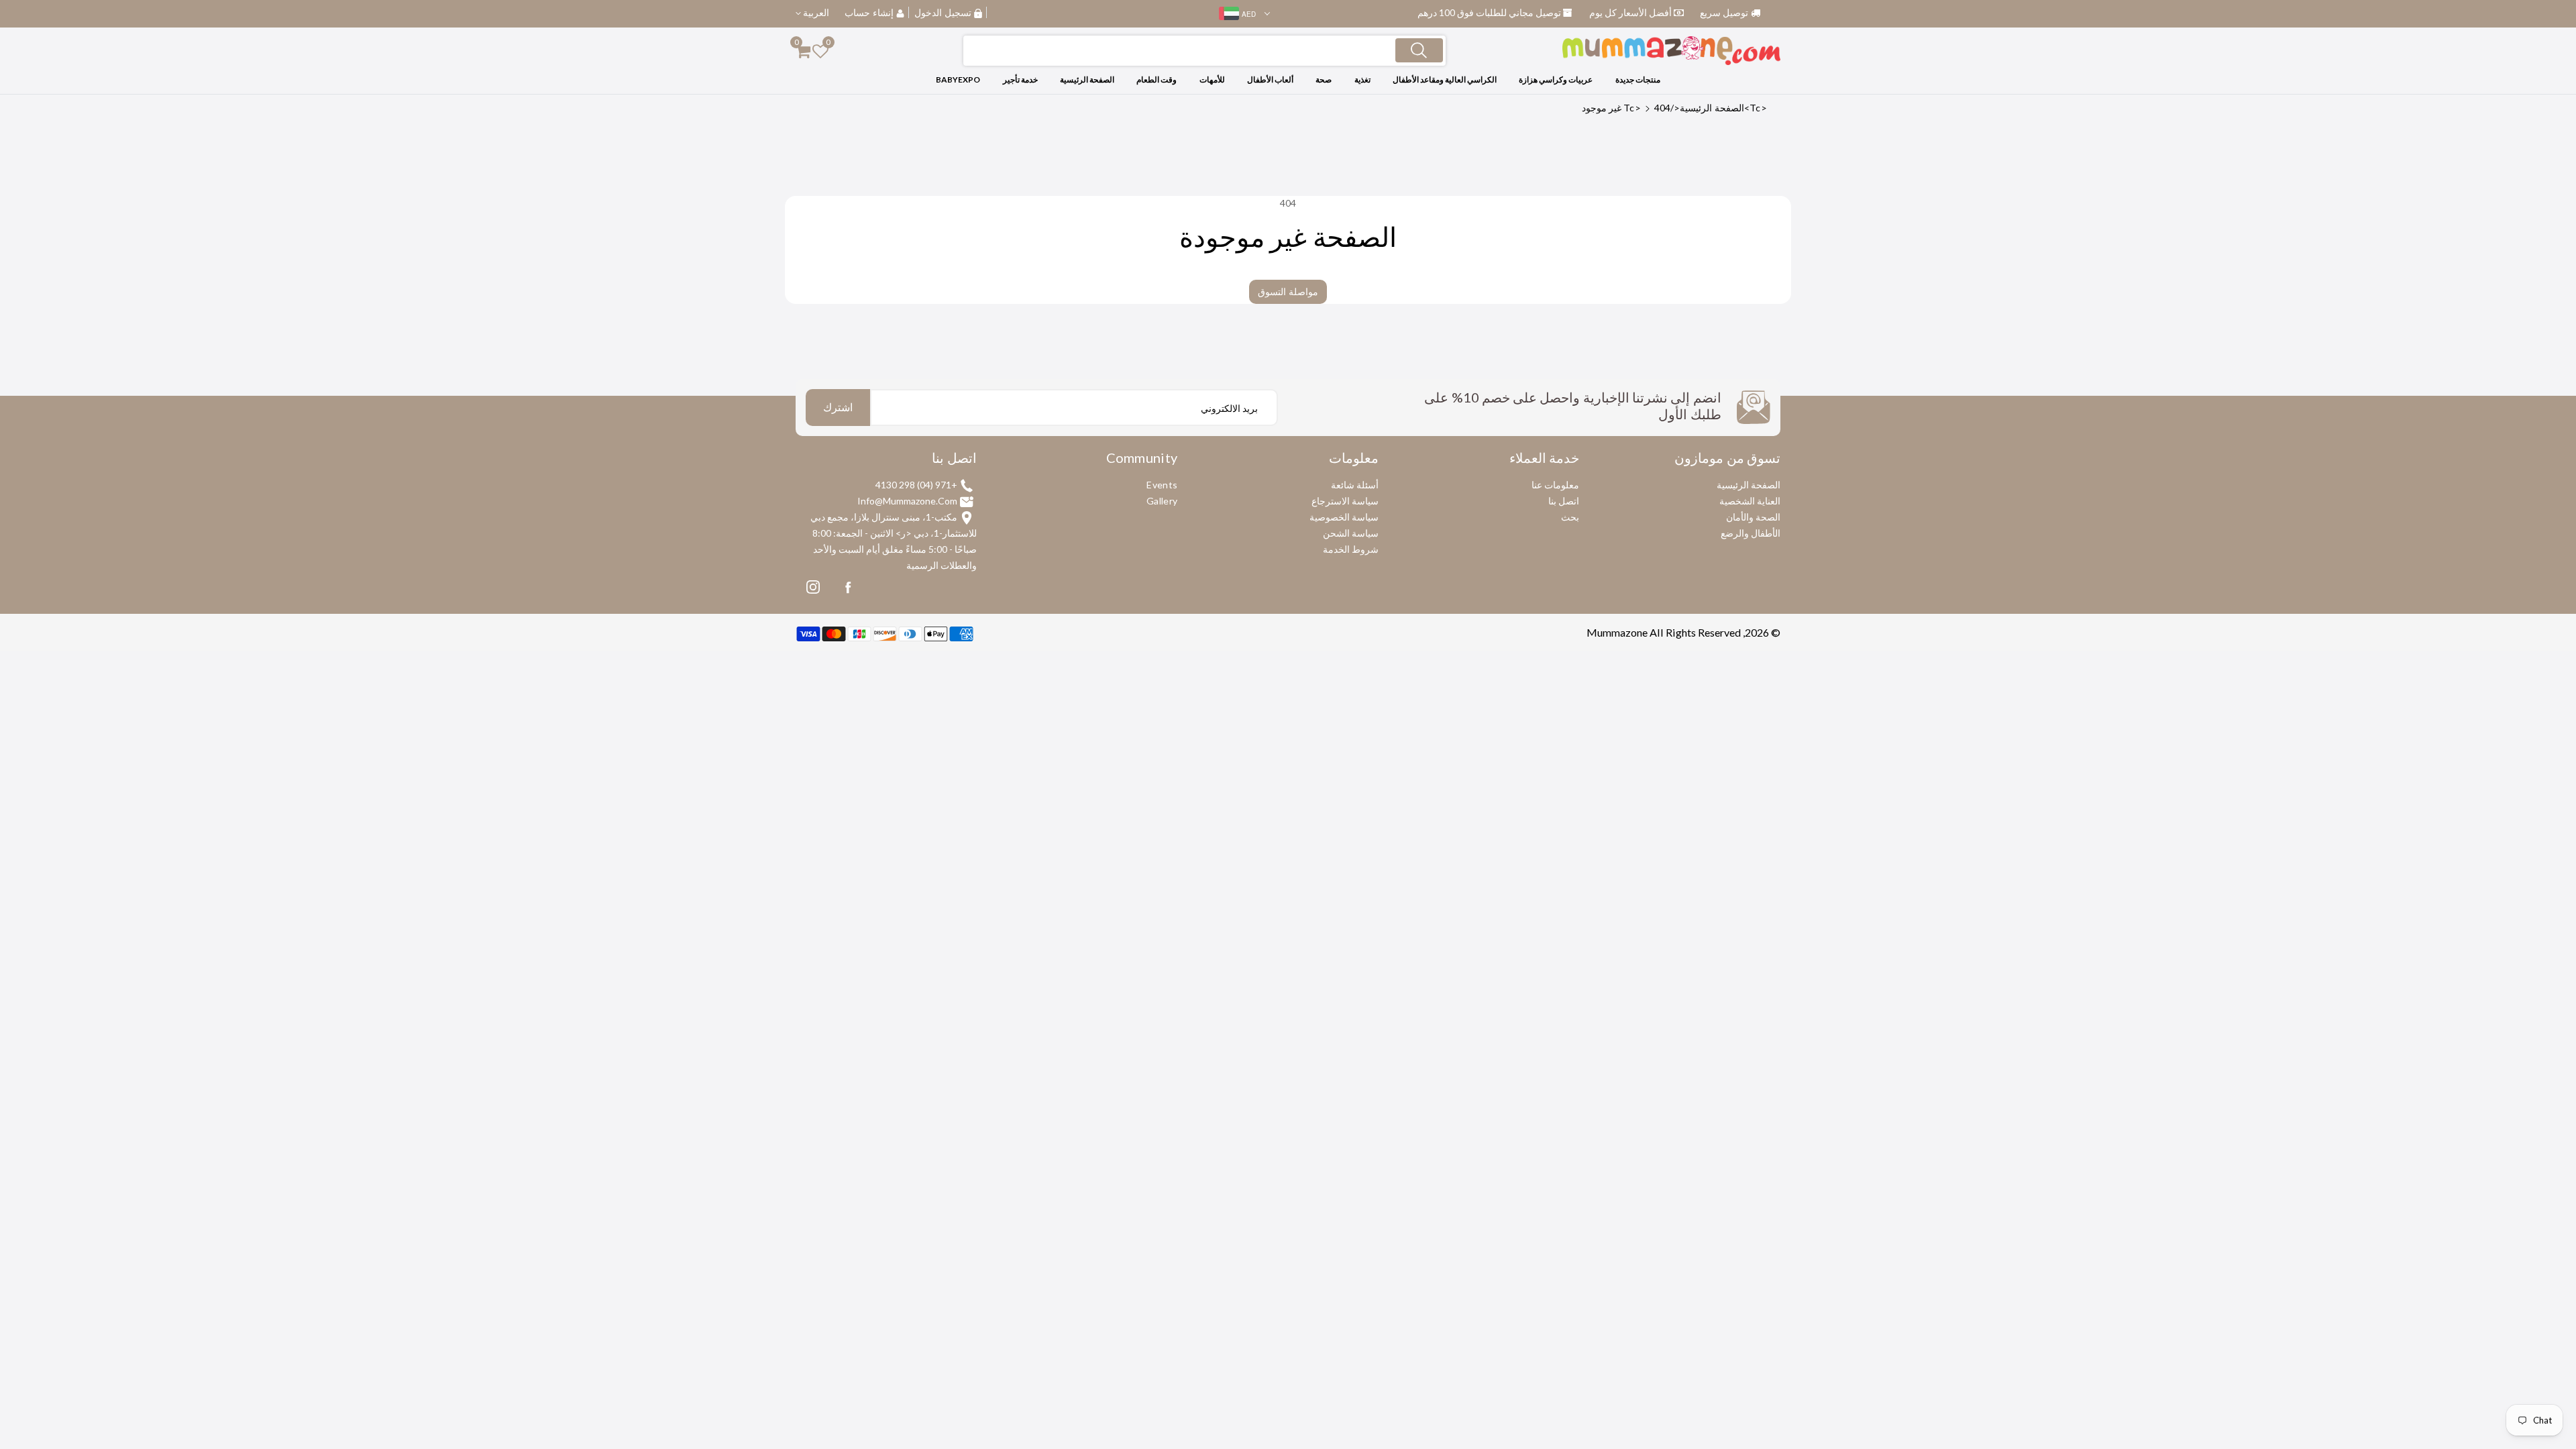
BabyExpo (958, 79)
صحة (1324, 79)
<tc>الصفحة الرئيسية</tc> (1695, 108)
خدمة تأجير (1020, 79)
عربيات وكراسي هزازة (1556, 79)
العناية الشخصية (1750, 501)
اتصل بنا (1564, 501)
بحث (1570, 517)
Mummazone (1617, 632)
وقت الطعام (1157, 79)
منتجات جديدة (1638, 79)
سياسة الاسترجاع (1345, 501)
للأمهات (1212, 79)
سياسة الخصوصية (1344, 517)
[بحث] (1419, 50)
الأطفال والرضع (1751, 533)
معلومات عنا (1555, 485)
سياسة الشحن (1351, 533)
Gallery (1162, 501)
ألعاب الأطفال (1270, 79)
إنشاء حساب (869, 12)
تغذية (1362, 79)
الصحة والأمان (1753, 517)
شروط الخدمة (1351, 549)
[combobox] (1204, 51)
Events (1162, 485)
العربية (815, 12)
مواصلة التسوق (1288, 291)
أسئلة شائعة (1355, 485)
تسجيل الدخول (943, 12)
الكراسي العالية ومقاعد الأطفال (1445, 79)
